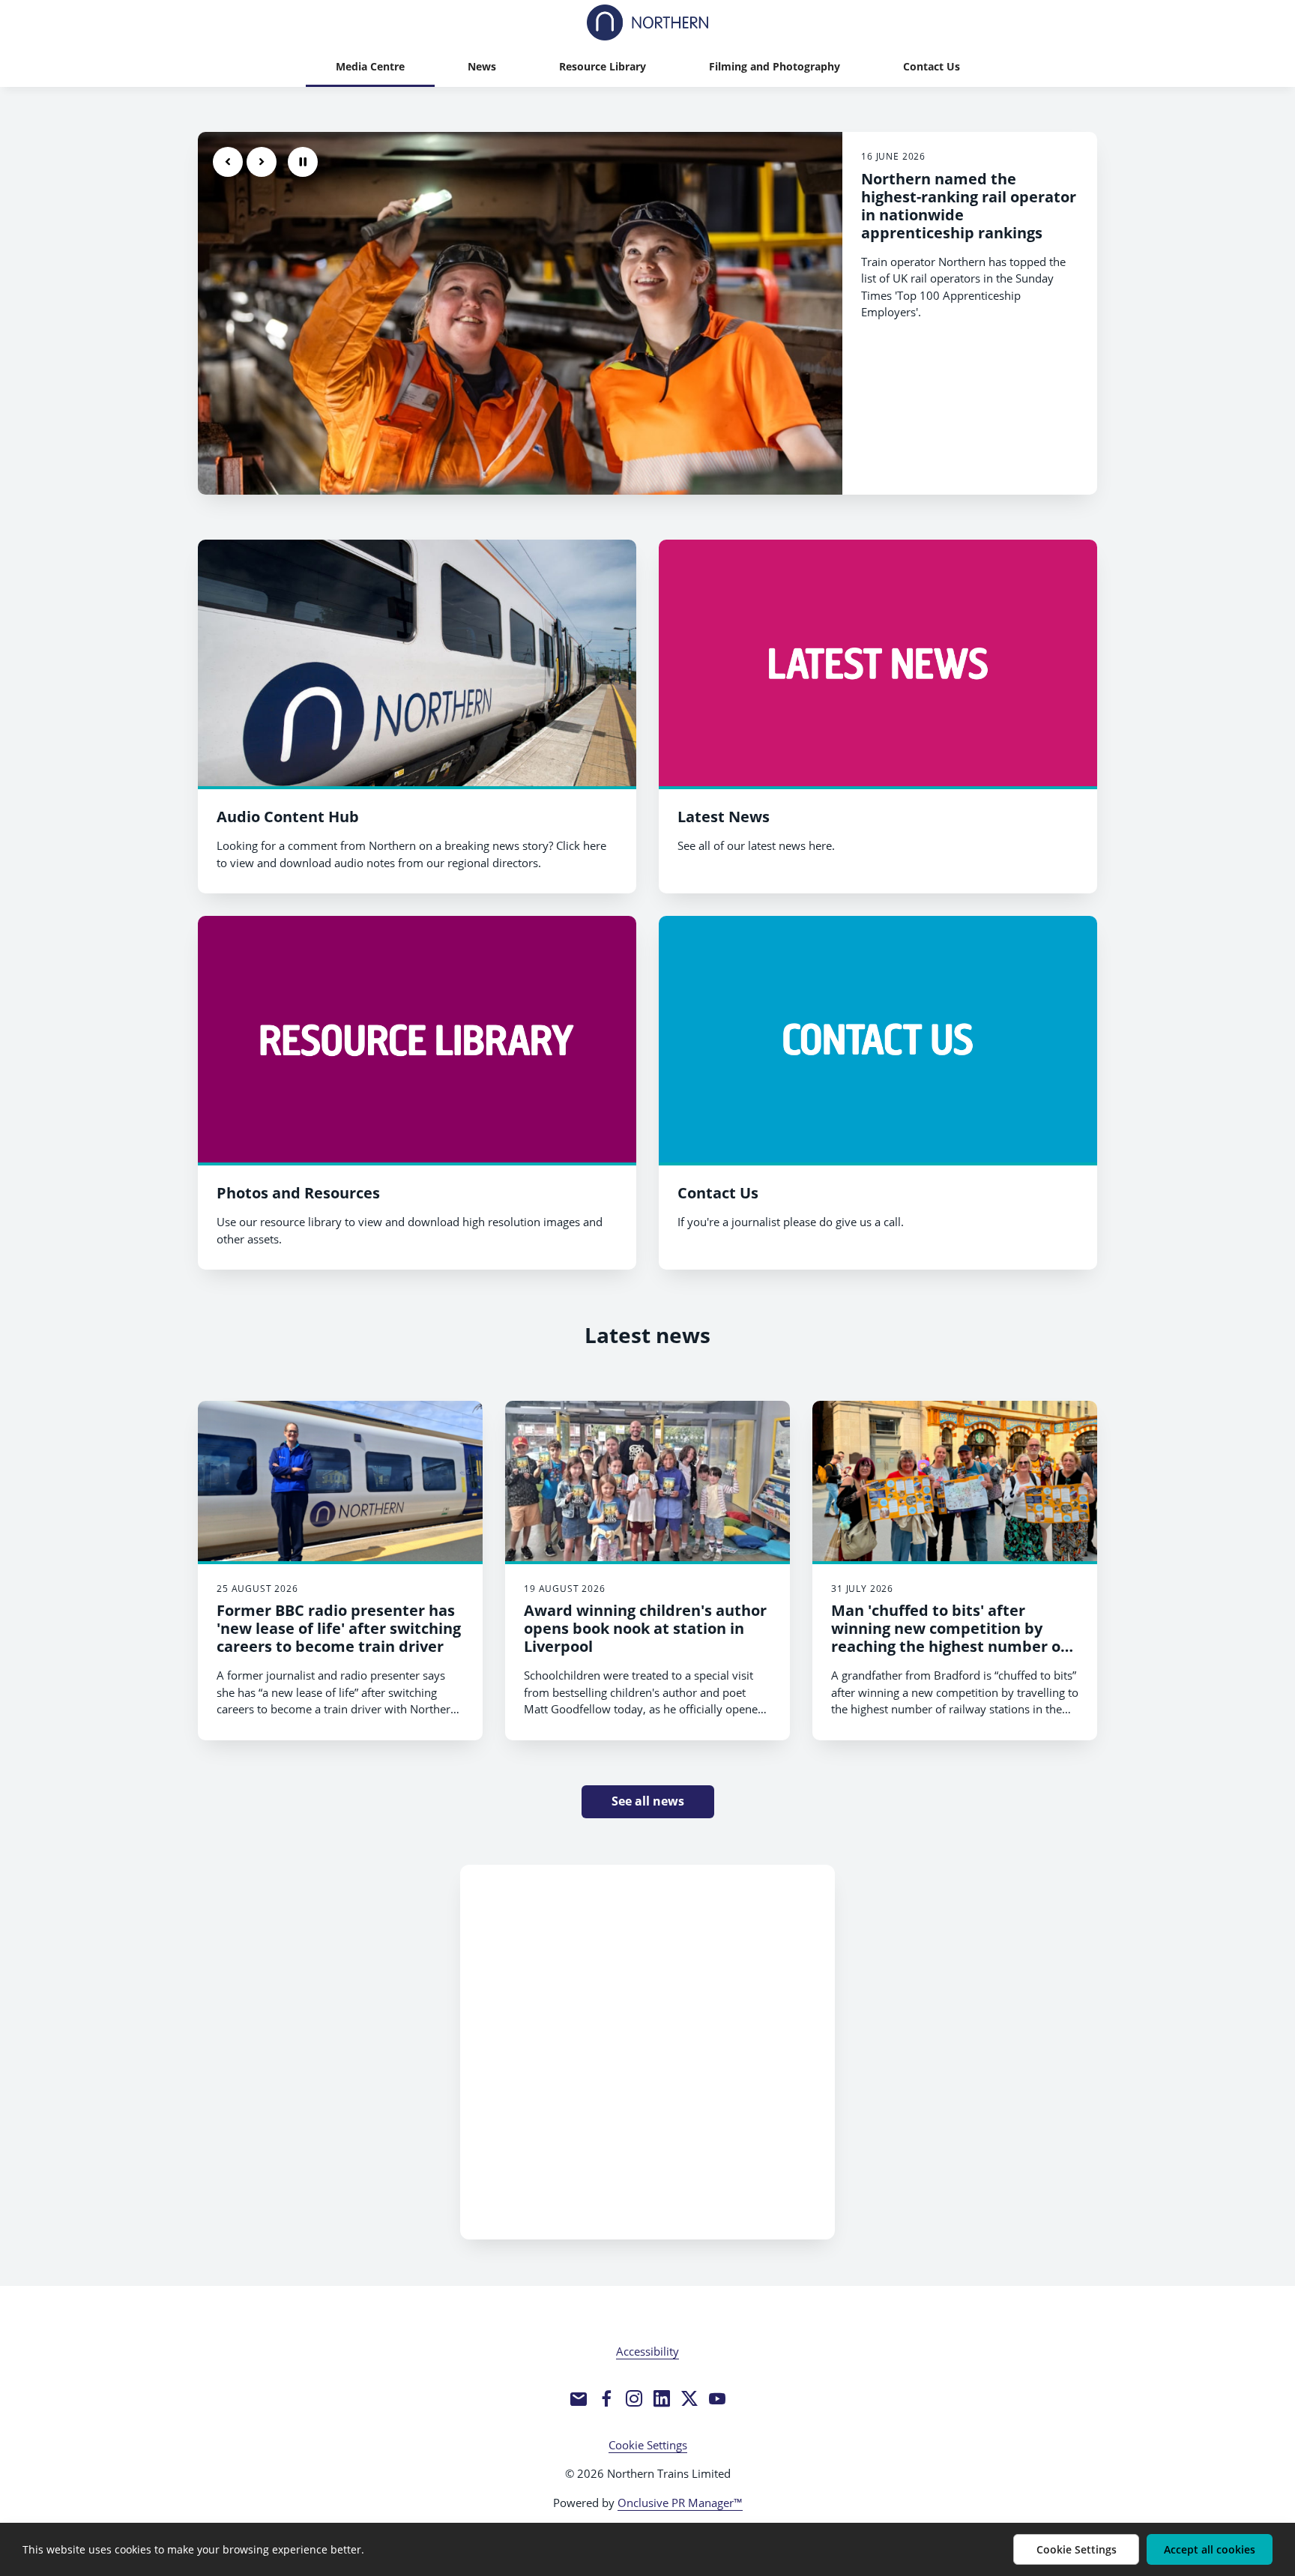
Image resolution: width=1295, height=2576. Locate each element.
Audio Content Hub (288, 817)
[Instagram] (634, 2398)
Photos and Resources (298, 1193)
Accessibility (647, 2351)
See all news (648, 1801)
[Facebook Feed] (647, 2052)
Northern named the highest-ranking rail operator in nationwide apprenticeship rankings (969, 206)
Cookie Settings (648, 2445)
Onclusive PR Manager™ (680, 2503)
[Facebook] (606, 2398)
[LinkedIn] (662, 2398)
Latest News (724, 817)
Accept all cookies (1210, 2549)
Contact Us (718, 1193)
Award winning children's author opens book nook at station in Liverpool (645, 1628)
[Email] (579, 2398)
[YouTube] (717, 2398)
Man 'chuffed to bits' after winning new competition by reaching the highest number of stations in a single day (949, 1637)
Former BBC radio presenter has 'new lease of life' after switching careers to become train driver (339, 1628)
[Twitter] (689, 2398)
